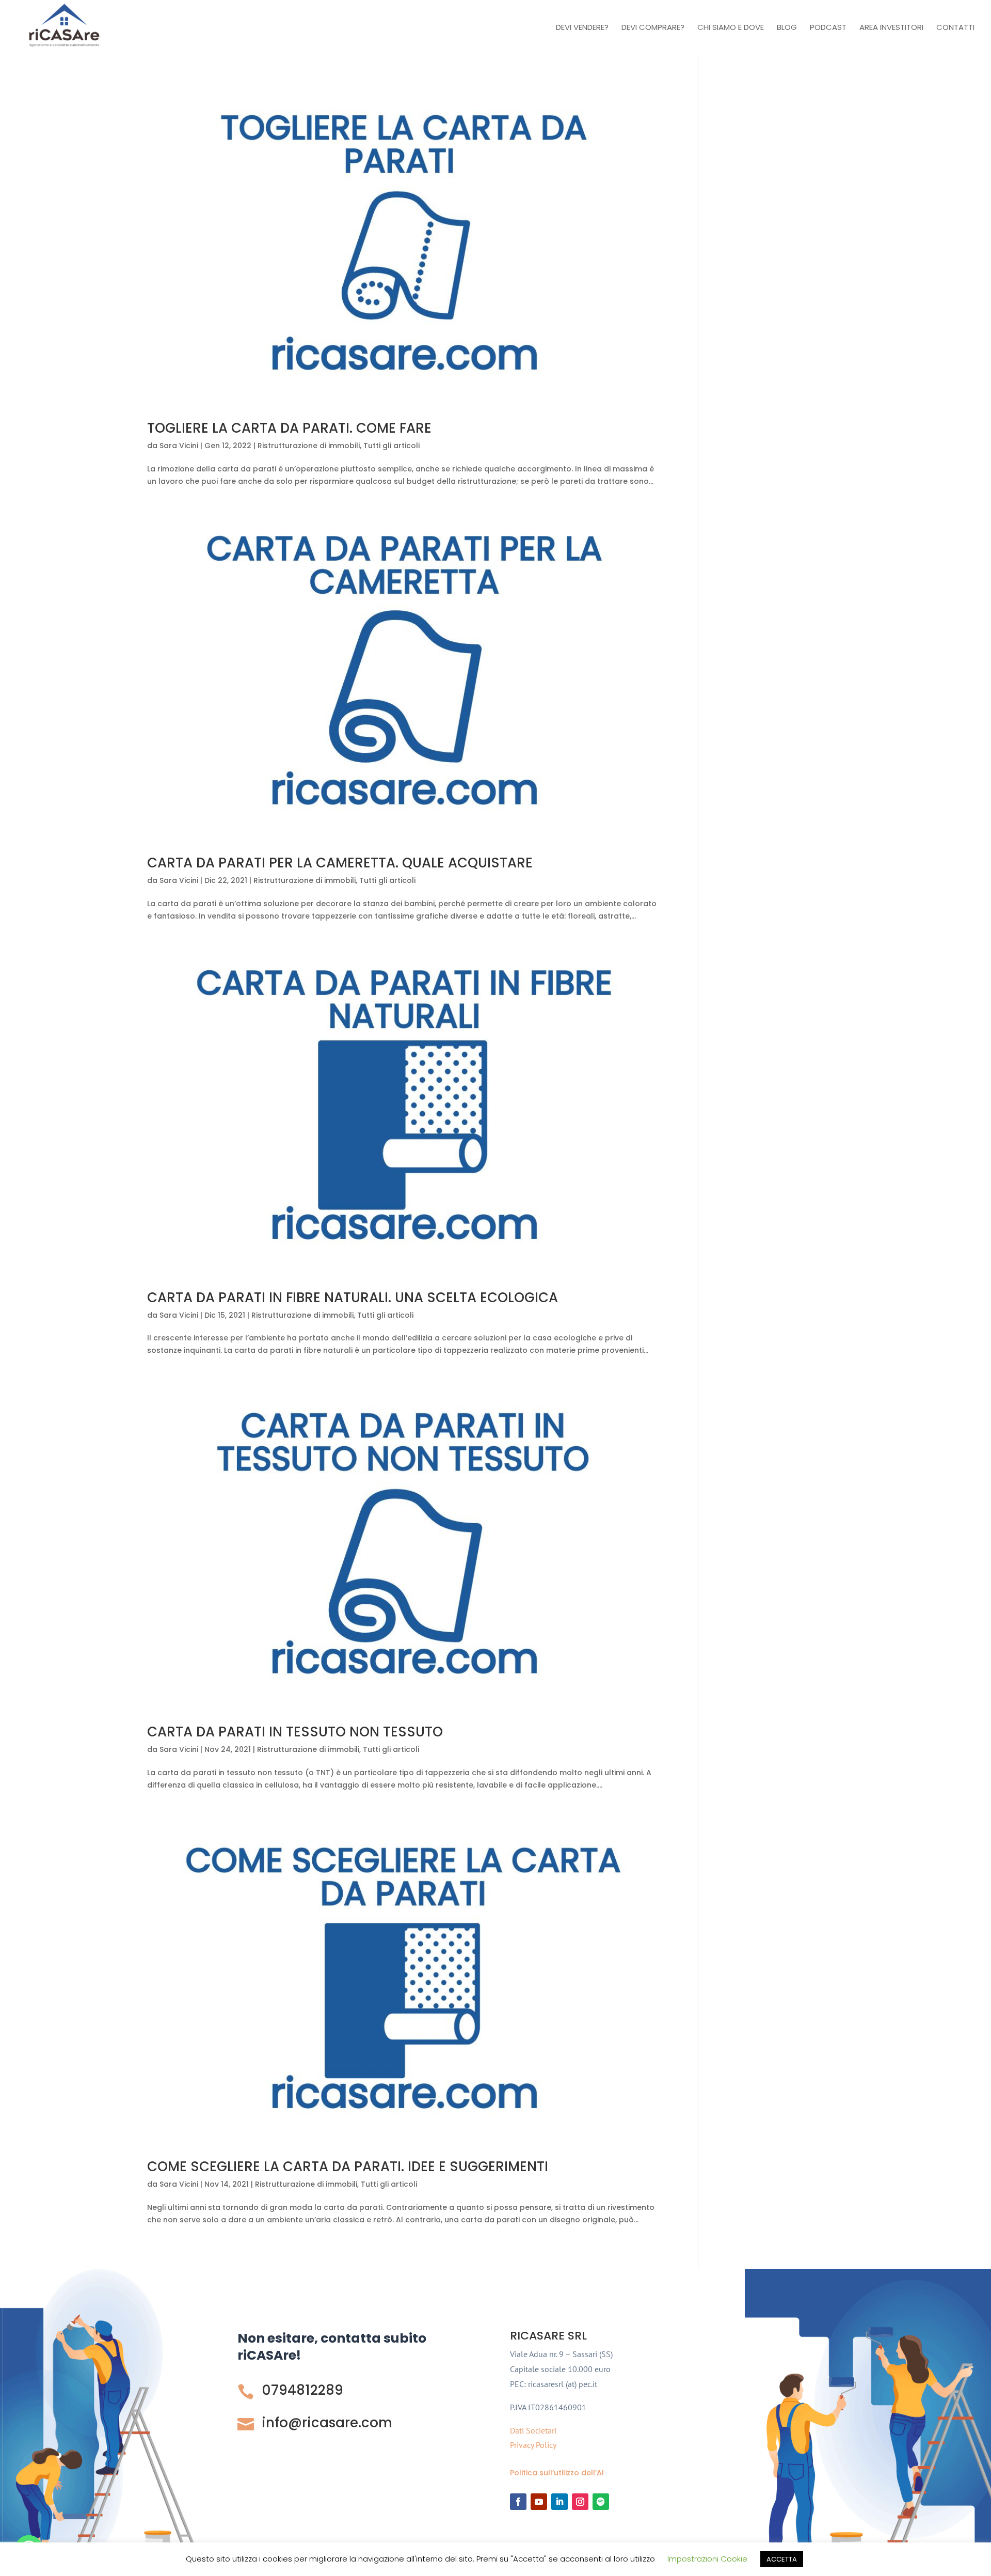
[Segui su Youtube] (539, 2502)
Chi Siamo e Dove (731, 28)
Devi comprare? (653, 28)
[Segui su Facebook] (518, 2502)
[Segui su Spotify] (601, 2502)
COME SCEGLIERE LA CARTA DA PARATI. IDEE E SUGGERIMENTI (348, 2167)
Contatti (955, 28)
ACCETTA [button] (782, 2559)
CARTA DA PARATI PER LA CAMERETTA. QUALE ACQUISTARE (340, 863)
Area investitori (891, 28)
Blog (787, 28)
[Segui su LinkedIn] (560, 2502)
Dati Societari (533, 2430)
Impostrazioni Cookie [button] (707, 2559)
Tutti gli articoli (391, 446)
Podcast (828, 28)
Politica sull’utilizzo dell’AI (557, 2473)
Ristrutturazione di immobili (309, 446)
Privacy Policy (533, 2445)
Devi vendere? (582, 28)
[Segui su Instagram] (580, 2502)
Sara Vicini (179, 446)
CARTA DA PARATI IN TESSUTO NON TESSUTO (295, 1732)
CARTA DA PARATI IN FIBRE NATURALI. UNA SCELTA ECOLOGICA (353, 1298)
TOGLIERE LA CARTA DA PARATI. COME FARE (289, 428)
